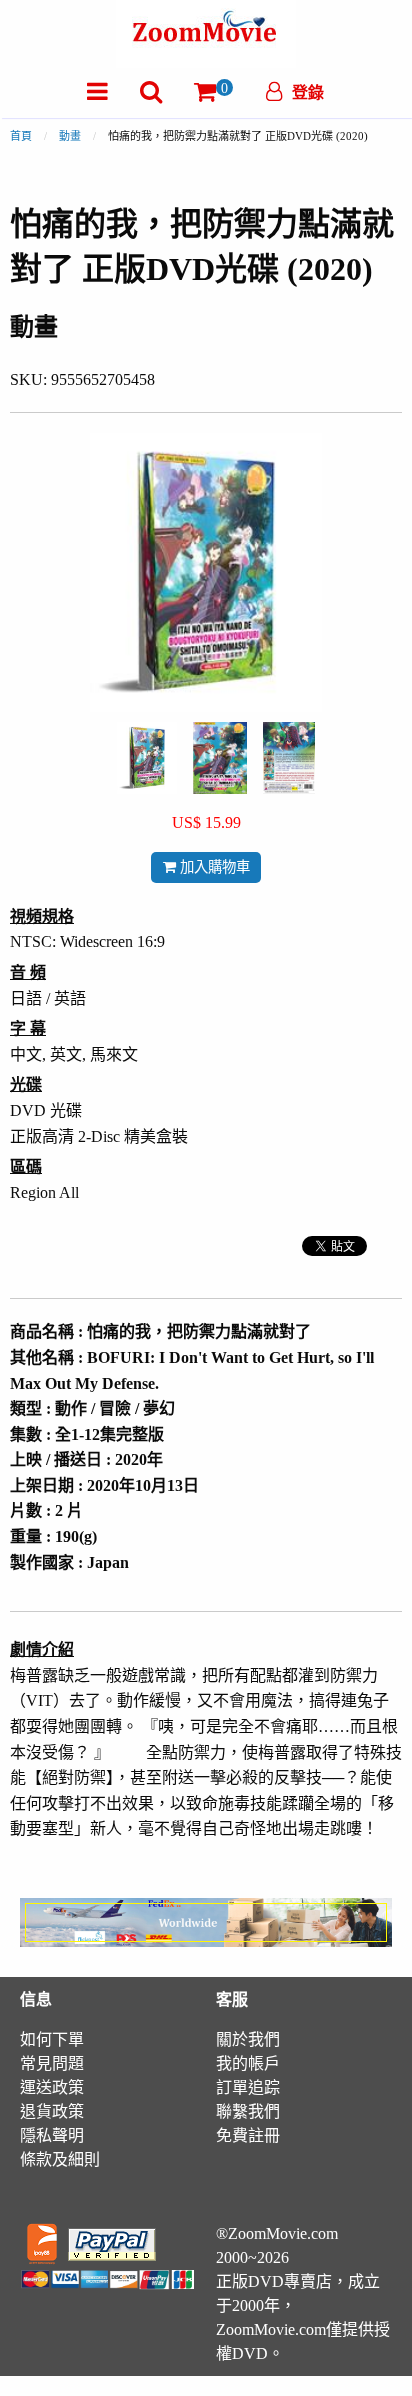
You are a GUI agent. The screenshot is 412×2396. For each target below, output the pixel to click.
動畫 (70, 136)
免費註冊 (248, 2135)
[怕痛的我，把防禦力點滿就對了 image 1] (147, 758)
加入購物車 (213, 867)
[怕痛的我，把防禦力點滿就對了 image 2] (220, 758)
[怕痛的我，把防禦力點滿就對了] (147, 756)
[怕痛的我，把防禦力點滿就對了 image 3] (289, 758)
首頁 (21, 136)
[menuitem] (97, 91)
